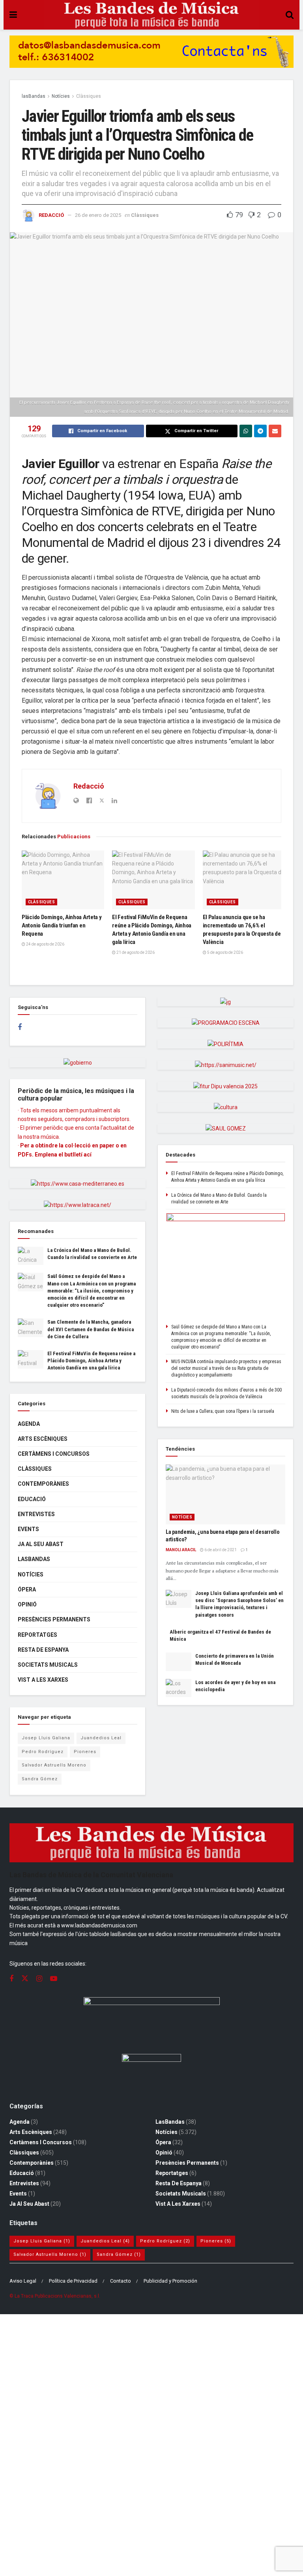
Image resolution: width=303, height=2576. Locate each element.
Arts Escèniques (43, 1439)
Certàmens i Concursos (54, 1454)
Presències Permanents (54, 1619)
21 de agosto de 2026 (135, 952)
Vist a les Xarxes (43, 1680)
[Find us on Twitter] (25, 1979)
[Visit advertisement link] (151, 58)
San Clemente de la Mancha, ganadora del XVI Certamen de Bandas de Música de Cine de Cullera (91, 1329)
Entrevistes (36, 1514)
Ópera (27, 1589)
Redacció (51, 215)
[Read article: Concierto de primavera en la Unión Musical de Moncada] (179, 1662)
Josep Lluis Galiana (46, 1738)
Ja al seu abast (41, 1544)
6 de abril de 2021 (220, 1550)
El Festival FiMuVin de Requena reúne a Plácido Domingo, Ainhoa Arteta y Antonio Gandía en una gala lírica (91, 1361)
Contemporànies (43, 1484)
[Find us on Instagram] (39, 1979)
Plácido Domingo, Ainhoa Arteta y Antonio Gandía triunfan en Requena (62, 925)
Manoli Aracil (181, 1550)
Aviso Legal (23, 2281)
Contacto (121, 2281)
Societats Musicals (48, 1665)
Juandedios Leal (101, 1738)
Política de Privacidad (73, 2281)
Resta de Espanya (43, 1650)
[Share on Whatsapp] (246, 431)
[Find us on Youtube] (54, 1979)
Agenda (29, 1424)
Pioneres (85, 1752)
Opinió (27, 1604)
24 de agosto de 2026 (45, 944)
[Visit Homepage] (151, 15)
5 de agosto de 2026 (225, 952)
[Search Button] (290, 15)
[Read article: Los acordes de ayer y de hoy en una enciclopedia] (179, 1688)
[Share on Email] (275, 431)
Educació (32, 1499)
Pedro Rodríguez (43, 1752)
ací (88, 1155)
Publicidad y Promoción (170, 2281)
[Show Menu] (13, 15)
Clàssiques (89, 96)
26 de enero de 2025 (98, 215)
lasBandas (34, 96)
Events (28, 1529)
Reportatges (37, 1635)
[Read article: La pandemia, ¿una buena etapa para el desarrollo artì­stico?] (225, 1494)
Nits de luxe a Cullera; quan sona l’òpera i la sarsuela (223, 1411)
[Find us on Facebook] (20, 1027)
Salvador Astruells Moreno (54, 1765)
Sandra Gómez (40, 1779)
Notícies (61, 96)
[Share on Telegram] (260, 431)
